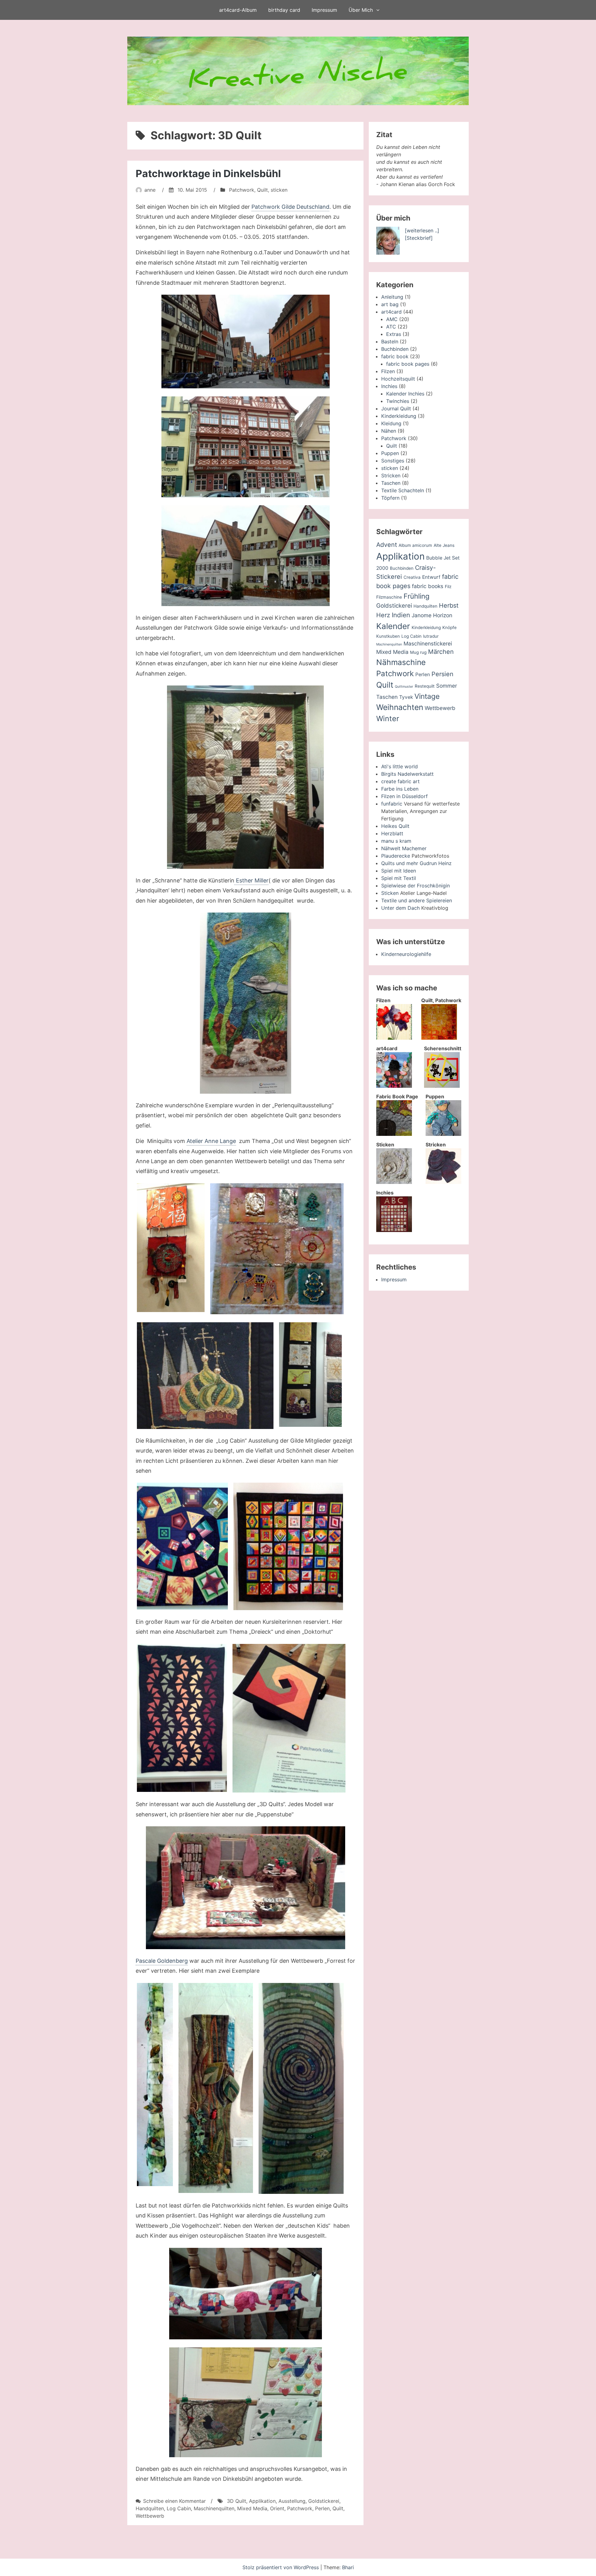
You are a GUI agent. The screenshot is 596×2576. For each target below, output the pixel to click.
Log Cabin (179, 2508)
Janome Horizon (432, 615)
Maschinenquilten (214, 2508)
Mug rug (418, 652)
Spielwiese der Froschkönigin (415, 886)
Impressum (324, 10)
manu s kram (396, 841)
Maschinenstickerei (428, 643)
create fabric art (400, 781)
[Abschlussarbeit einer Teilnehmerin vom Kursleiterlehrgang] (182, 1718)
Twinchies (398, 401)
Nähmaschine (401, 662)
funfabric (392, 804)
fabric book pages (408, 364)
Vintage (427, 696)
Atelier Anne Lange (211, 1141)
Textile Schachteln (403, 490)
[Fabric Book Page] (394, 1134)
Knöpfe (449, 627)
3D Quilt (237, 2501)
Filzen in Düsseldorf (404, 796)
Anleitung (392, 297)
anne (150, 190)
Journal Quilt (396, 408)
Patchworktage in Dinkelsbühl (208, 174)
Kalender (393, 626)
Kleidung (391, 423)
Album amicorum (415, 545)
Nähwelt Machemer (404, 848)
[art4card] (394, 1086)
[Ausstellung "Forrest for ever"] (155, 2085)
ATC (391, 327)
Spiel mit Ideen (399, 871)
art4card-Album (238, 10)
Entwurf (431, 577)
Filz (448, 587)
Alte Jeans (444, 545)
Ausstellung (292, 2501)
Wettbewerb (150, 2516)
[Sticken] (394, 1182)
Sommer (447, 686)
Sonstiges (393, 461)
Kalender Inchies (405, 394)
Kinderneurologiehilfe (406, 954)
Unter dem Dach (400, 908)
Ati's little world (400, 766)
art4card (391, 312)
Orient (277, 2508)
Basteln (390, 342)
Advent (387, 545)
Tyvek (406, 697)
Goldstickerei (324, 2501)
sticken (279, 190)
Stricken (391, 475)
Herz (383, 615)
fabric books (428, 586)
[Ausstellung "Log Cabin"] (182, 1546)
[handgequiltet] (245, 777)
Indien (401, 615)
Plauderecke (396, 856)
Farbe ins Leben (400, 789)
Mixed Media (252, 2508)
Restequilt (425, 686)
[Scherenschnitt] (442, 1086)
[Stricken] (443, 1182)
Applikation (262, 2501)
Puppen (390, 453)
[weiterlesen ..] (422, 230)
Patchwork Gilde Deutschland (290, 207)
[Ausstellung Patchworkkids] (246, 2294)
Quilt (262, 190)
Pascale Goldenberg (162, 1961)
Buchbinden (395, 349)
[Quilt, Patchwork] (439, 1038)
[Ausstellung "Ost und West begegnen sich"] (171, 1248)
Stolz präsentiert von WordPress (281, 2567)
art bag (390, 304)
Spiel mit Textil (399, 878)
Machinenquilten (389, 644)
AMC (392, 319)
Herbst (449, 605)
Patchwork (242, 190)
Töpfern (390, 498)
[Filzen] (394, 1038)
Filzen (388, 371)
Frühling (417, 596)
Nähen (389, 431)
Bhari (348, 2567)
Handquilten (150, 2508)
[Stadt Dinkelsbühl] (246, 342)
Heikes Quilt (395, 826)
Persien (442, 674)
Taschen (391, 483)
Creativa (412, 577)
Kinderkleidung (399, 416)
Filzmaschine (389, 597)
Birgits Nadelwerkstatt (407, 774)
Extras (394, 334)
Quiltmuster (404, 687)
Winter (388, 719)
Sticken (390, 893)
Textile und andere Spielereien (417, 900)
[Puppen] (443, 1134)
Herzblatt (392, 833)
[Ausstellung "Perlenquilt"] (246, 1003)
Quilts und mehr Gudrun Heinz (416, 863)
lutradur (431, 636)
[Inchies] (394, 1230)
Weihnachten (400, 707)
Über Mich (361, 10)
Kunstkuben (388, 636)
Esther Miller (251, 880)
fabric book (395, 356)
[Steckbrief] (419, 238)
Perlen (322, 2508)
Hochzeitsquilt (398, 379)
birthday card (284, 10)
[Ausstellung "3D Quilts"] (246, 1888)
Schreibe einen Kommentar (174, 2501)
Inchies (389, 386)
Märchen (441, 652)
